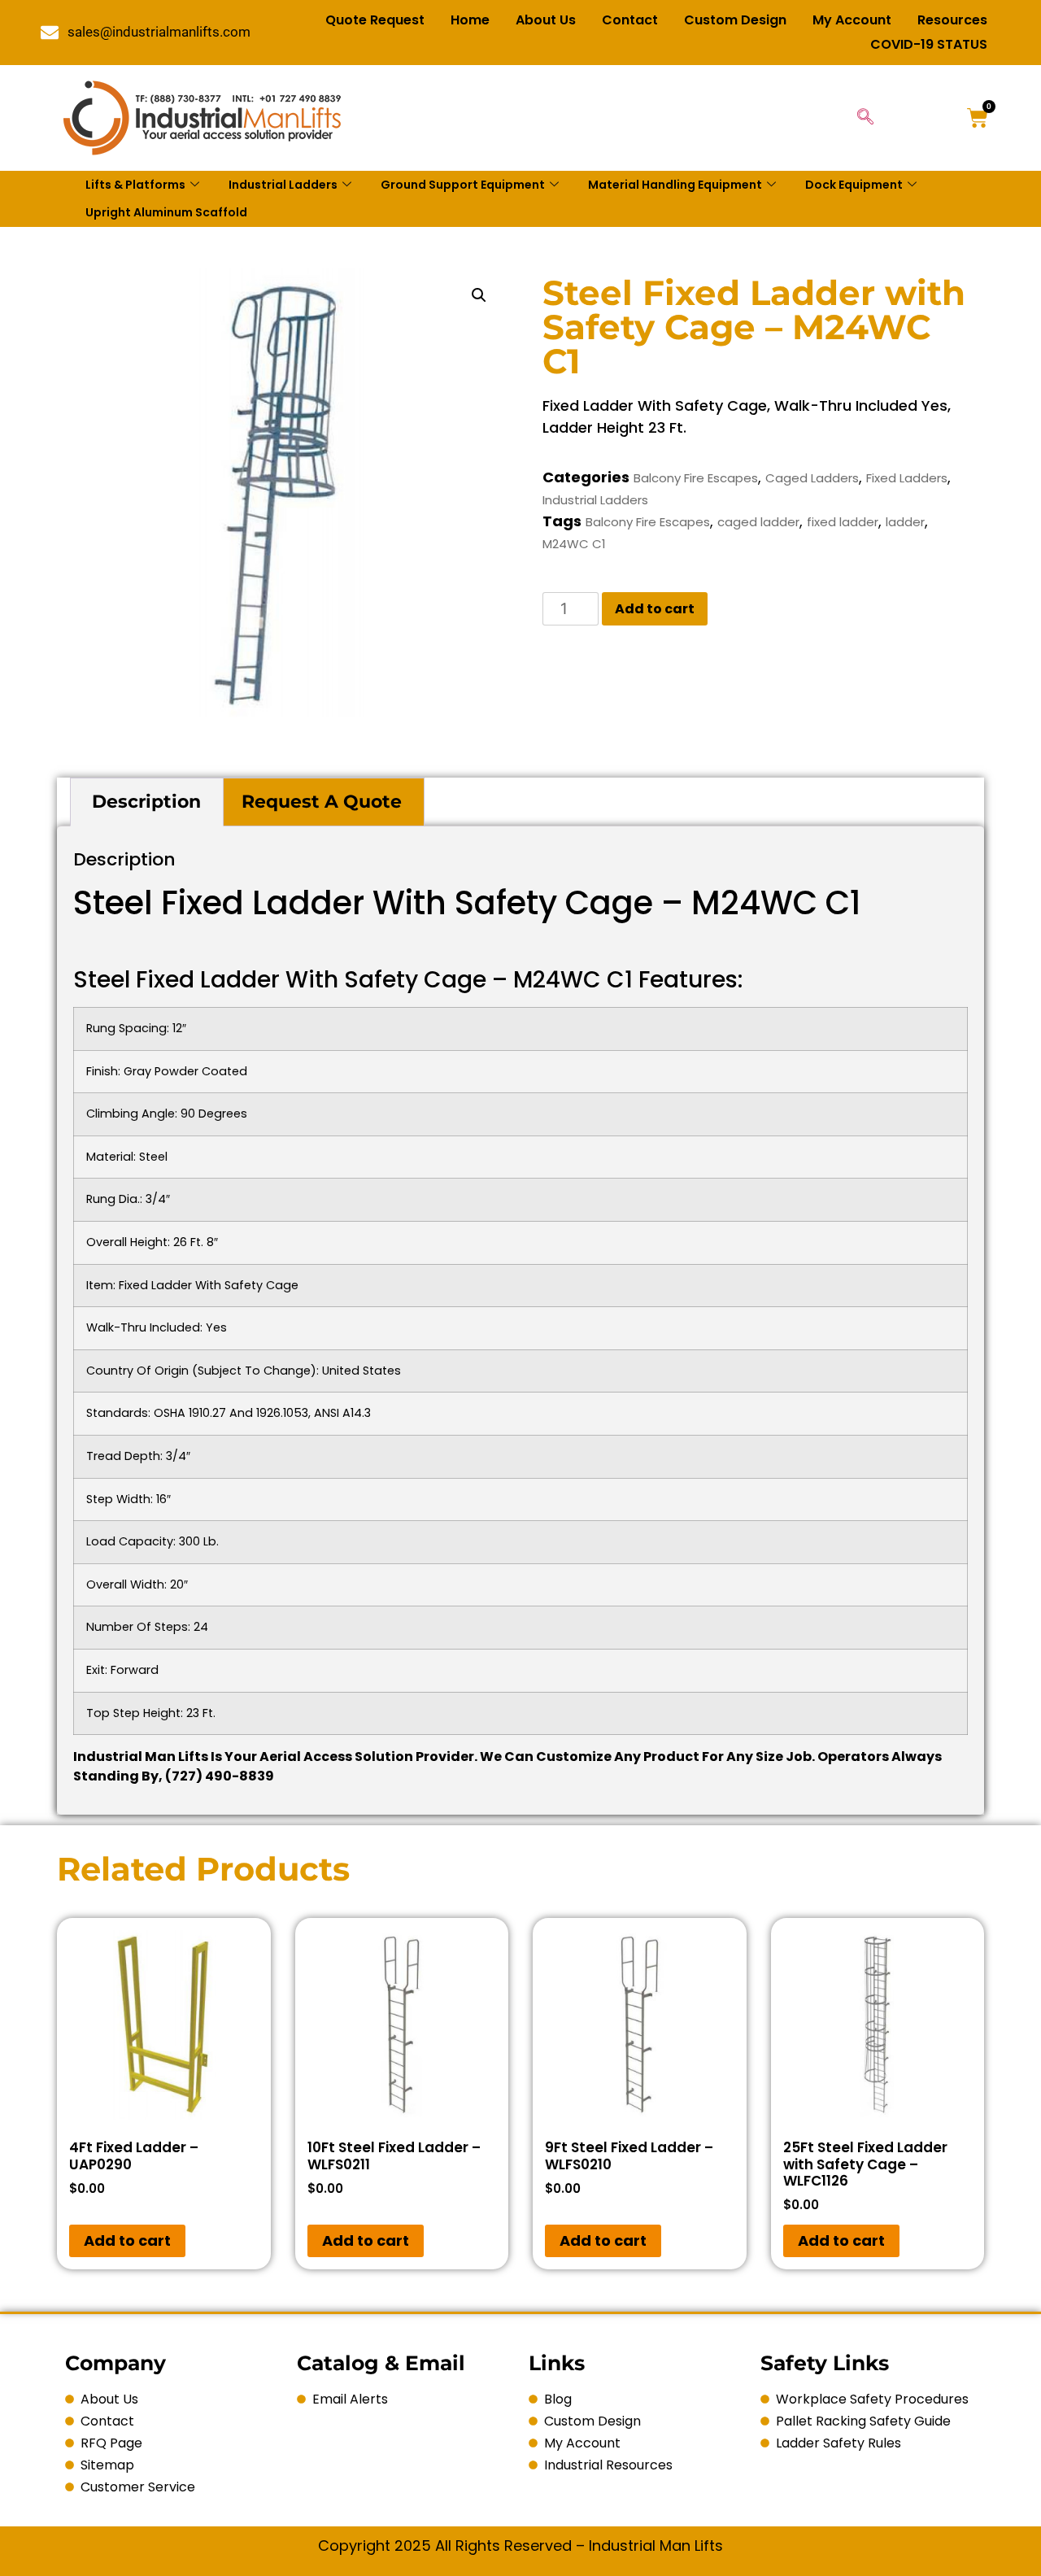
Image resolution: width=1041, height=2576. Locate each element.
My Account (852, 20)
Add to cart (655, 609)
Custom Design (735, 20)
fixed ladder (843, 522)
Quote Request (375, 20)
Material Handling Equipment (675, 185)
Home (470, 20)
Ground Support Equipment (463, 185)
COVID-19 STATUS (929, 44)
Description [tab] (146, 802)
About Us (546, 20)
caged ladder (758, 522)
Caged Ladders (812, 478)
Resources (952, 20)
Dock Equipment (854, 185)
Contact (630, 20)
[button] (479, 295)
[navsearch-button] (865, 118)
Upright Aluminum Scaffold (166, 212)
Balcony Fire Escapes (696, 478)
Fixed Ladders (907, 478)
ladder (905, 522)
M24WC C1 (574, 544)
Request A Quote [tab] (322, 802)
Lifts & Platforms (135, 185)
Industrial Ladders (283, 185)
